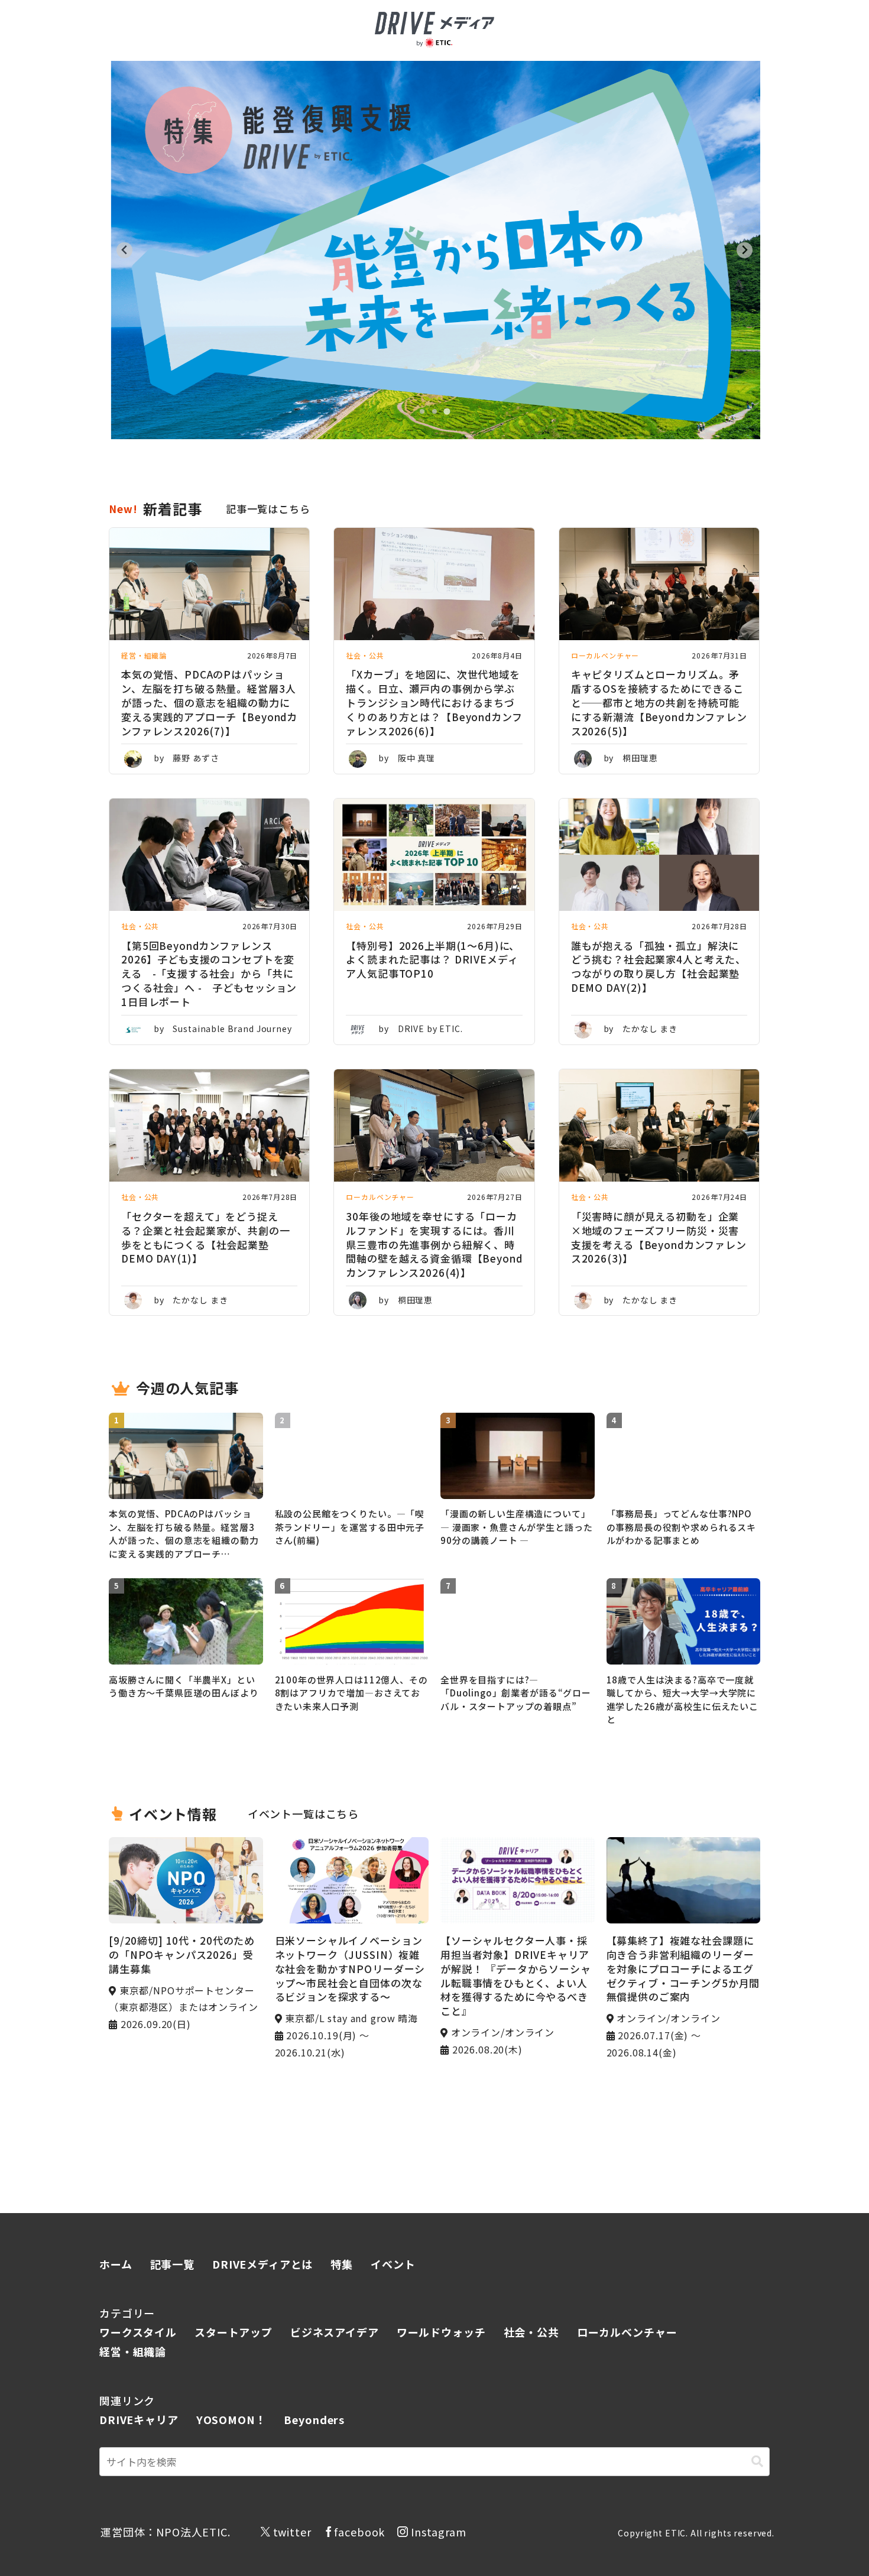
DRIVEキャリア (139, 2419)
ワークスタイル (138, 2332)
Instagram (439, 2532)
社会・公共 (531, 2332)
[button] (757, 2462)
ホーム (116, 2264)
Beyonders (314, 2419)
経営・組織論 (133, 2351)
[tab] (422, 412)
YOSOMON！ (231, 2419)
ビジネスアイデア (335, 2332)
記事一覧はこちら (268, 509)
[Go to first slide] (745, 250)
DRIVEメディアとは (262, 2264)
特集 (342, 2264)
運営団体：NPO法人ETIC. (166, 2532)
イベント (393, 2264)
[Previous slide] (124, 250)
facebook (359, 2532)
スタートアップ (234, 2332)
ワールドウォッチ (441, 2332)
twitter (292, 2532)
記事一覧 (172, 2264)
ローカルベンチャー (627, 2332)
